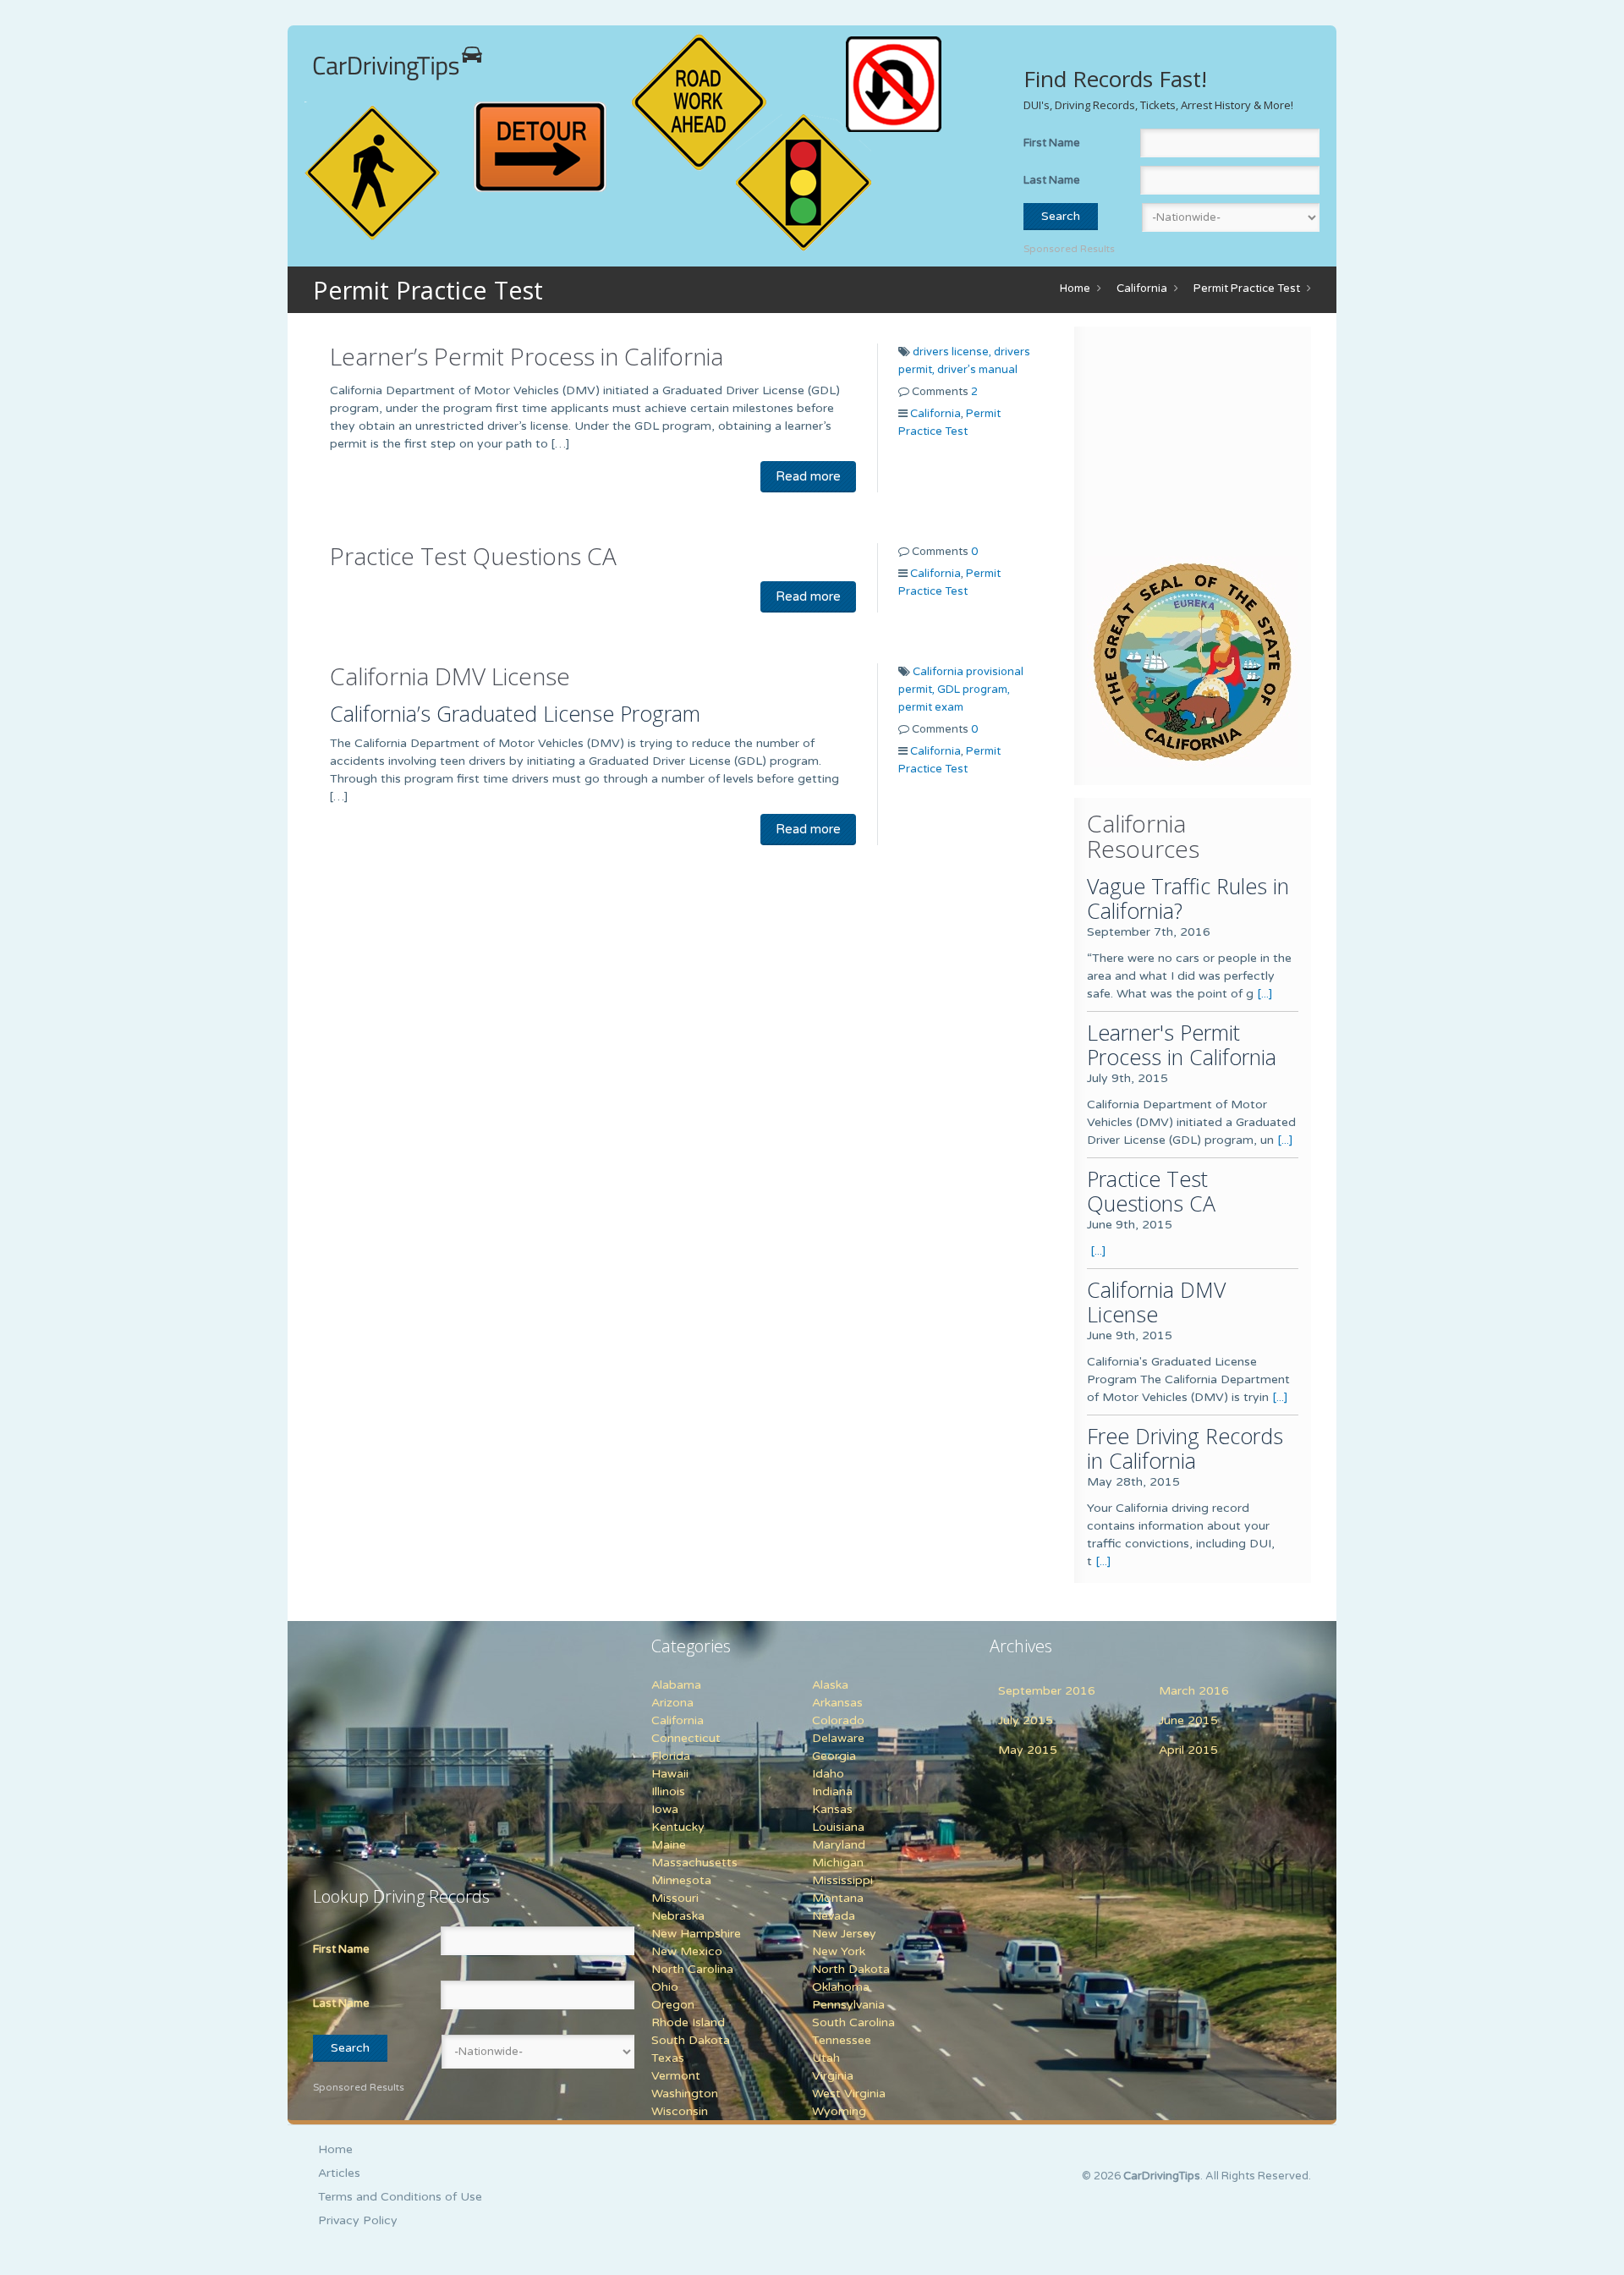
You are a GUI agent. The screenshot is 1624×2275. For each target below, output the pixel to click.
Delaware (838, 1738)
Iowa (665, 1809)
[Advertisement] (1193, 445)
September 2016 (1047, 1691)
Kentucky (678, 1827)
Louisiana (838, 1827)
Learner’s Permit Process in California (527, 356)
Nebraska (678, 1916)
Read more (808, 476)
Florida (671, 1756)
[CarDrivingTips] (398, 63)
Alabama (676, 1685)
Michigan (838, 1863)
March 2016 (1194, 1691)
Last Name (1052, 180)
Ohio (665, 1987)
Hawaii (670, 1774)
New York (839, 1951)
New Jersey (844, 1934)
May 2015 (1028, 1750)
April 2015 (1188, 1750)
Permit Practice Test (1247, 288)
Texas (668, 2058)
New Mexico (687, 1951)
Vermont (676, 2076)
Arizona (672, 1703)
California (1142, 288)
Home (1075, 288)
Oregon (673, 2005)
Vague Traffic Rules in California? (1188, 898)
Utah (826, 2058)
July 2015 (1026, 1720)
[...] (1265, 994)
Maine (669, 1845)
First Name (1052, 143)
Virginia (833, 2076)
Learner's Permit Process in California (1182, 1044)
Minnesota (681, 1880)
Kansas (832, 1809)
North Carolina (692, 1969)
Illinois (668, 1791)
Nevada (834, 1916)
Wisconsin (680, 2111)
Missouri (675, 1898)
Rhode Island (688, 2022)
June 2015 (1188, 1720)
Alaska (830, 1685)
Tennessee (842, 2040)
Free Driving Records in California (1185, 1448)
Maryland (839, 1845)
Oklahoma (841, 1987)
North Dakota (851, 1969)
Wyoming (839, 2111)
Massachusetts (694, 1863)
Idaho (828, 1774)
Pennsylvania (848, 2005)
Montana (838, 1898)
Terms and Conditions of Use (400, 2197)
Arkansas (837, 1703)
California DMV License (450, 676)
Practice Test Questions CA (473, 556)
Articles (339, 2173)
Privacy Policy (358, 2220)
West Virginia (849, 2094)
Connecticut (686, 1738)
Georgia (834, 1756)
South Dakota (691, 2040)
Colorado (838, 1720)
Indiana (832, 1791)
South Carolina (853, 2022)
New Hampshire (696, 1934)
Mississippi (842, 1880)
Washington (685, 2094)
